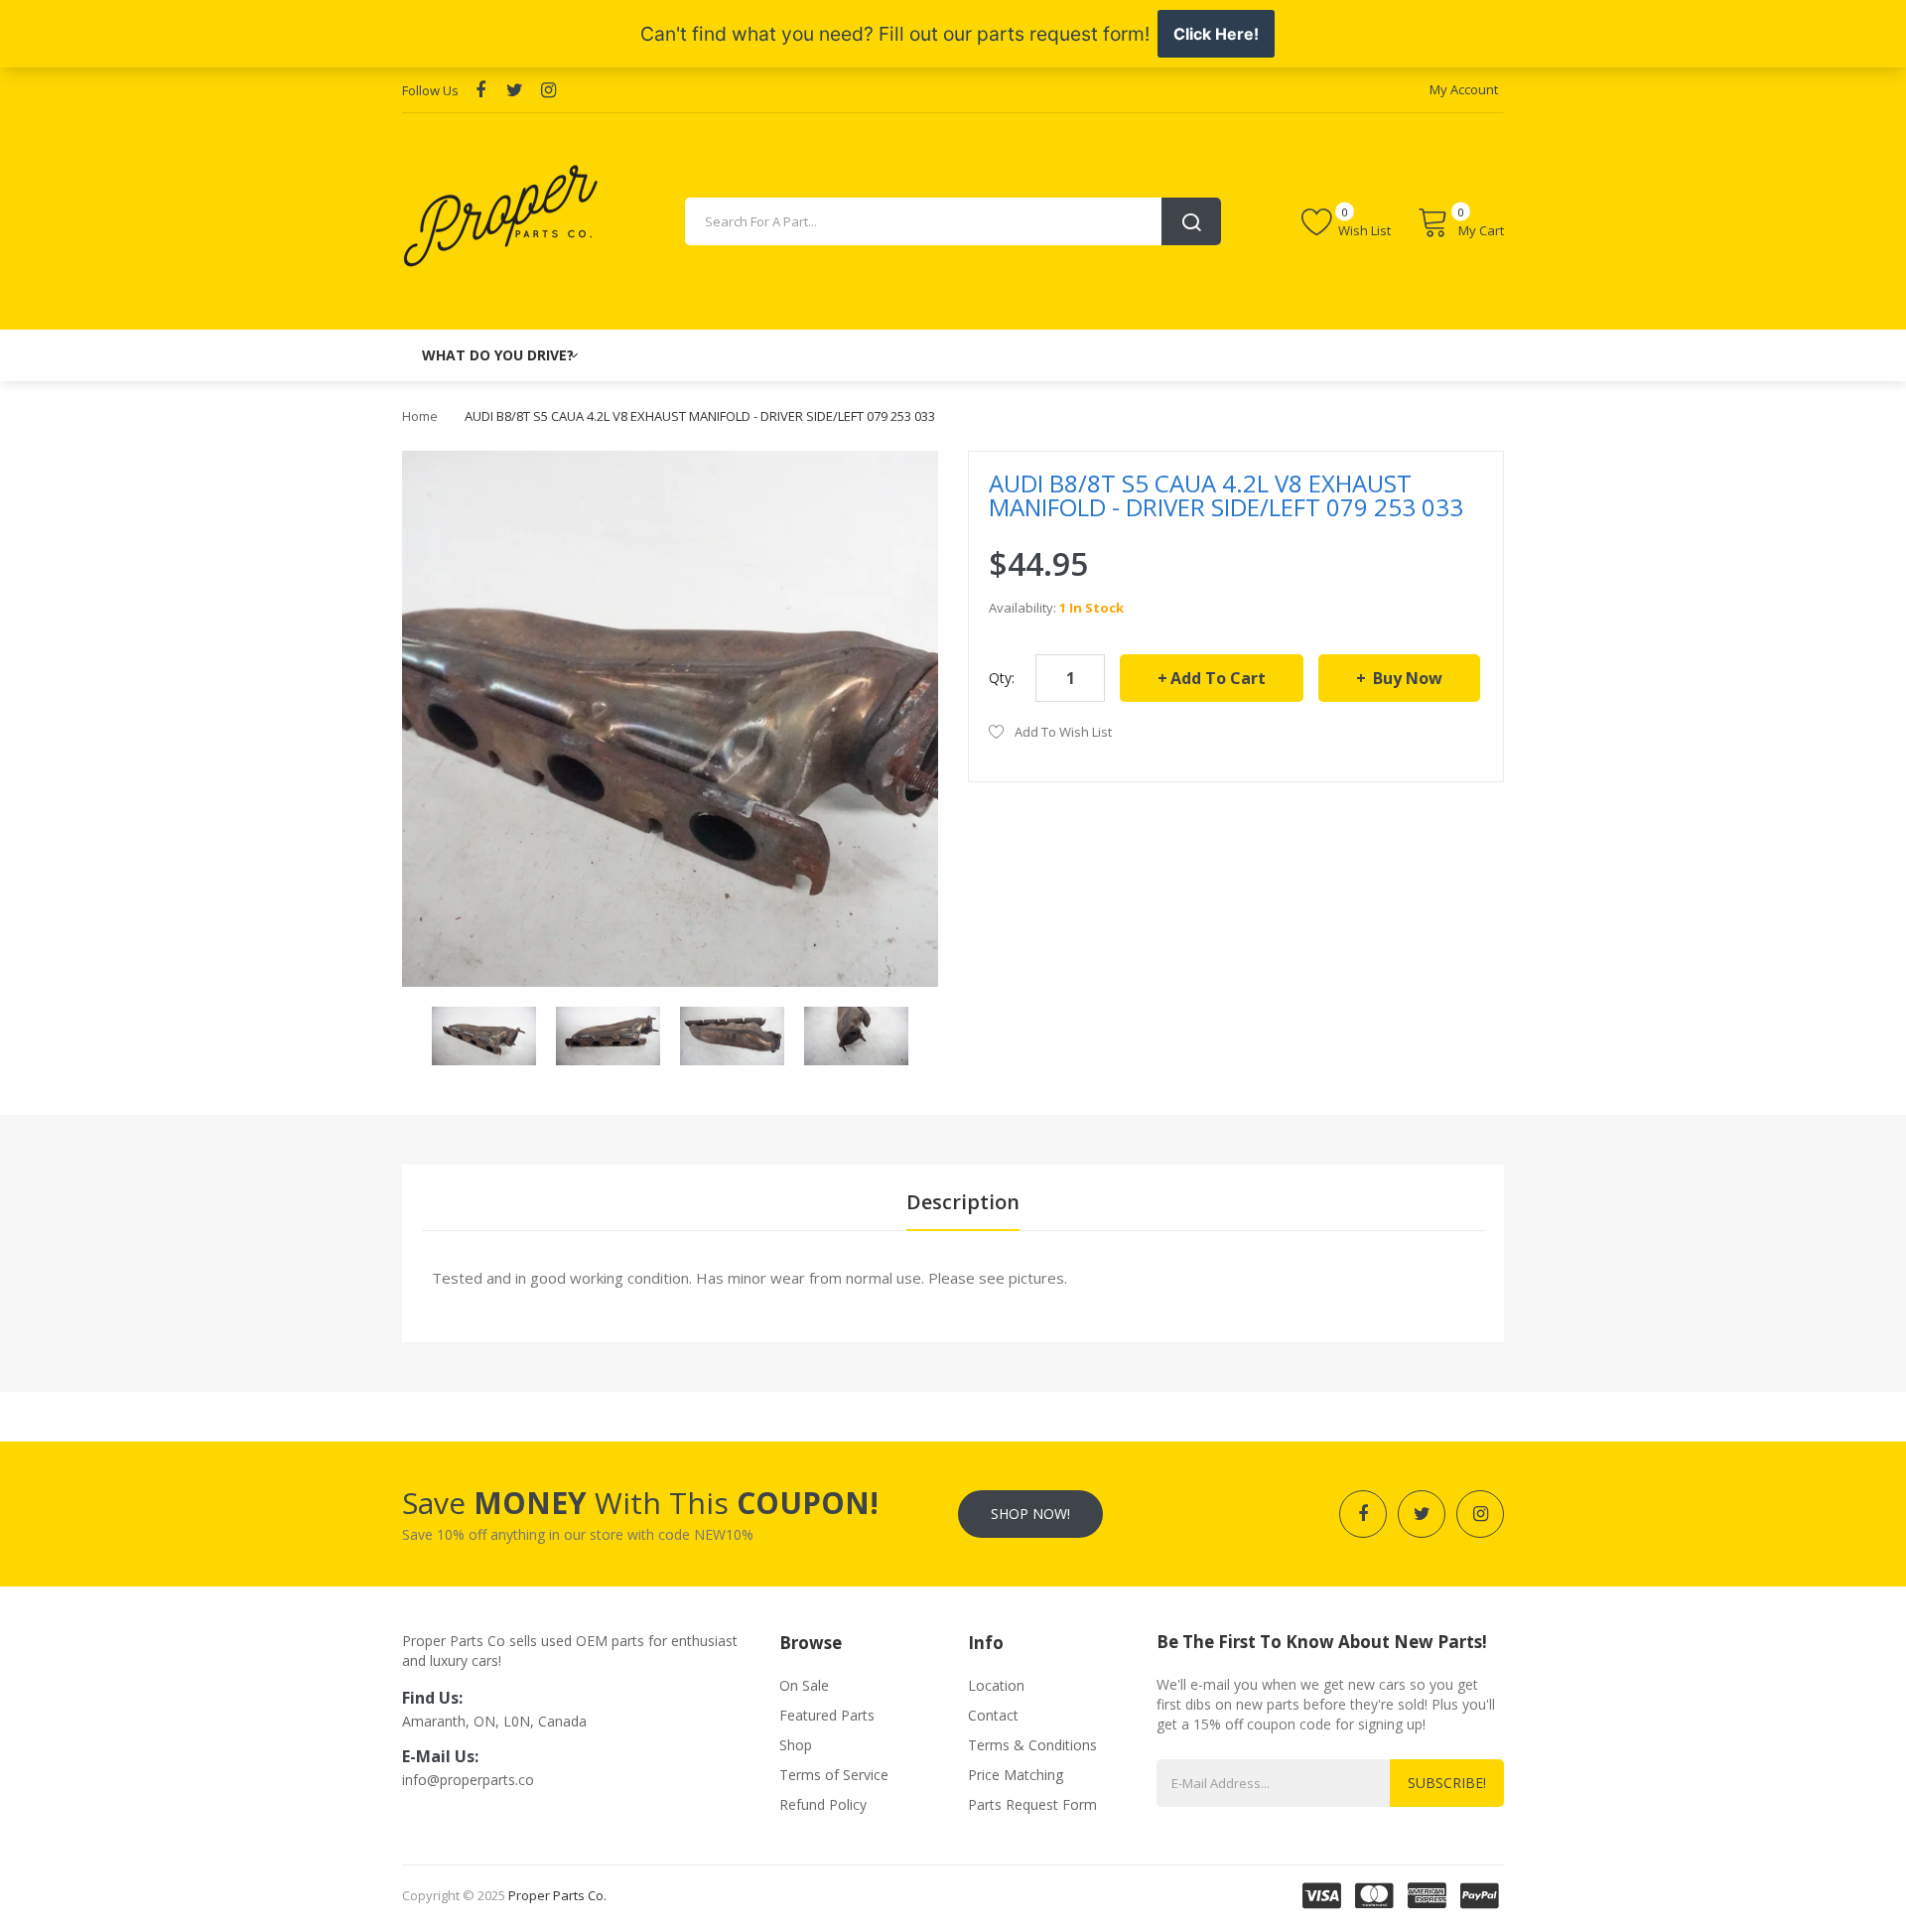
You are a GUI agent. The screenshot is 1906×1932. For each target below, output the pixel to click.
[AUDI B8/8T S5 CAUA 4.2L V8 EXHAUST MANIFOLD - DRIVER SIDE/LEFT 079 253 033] (484, 1034)
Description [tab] (963, 1202)
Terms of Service (834, 1775)
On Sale (804, 1685)
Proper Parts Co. (557, 1895)
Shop (796, 1745)
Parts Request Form (1032, 1804)
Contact (993, 1715)
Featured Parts (827, 1715)
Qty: (1002, 678)
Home (420, 416)
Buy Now (1406, 678)
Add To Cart (1218, 678)
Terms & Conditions (1032, 1745)
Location (996, 1685)
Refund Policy (823, 1804)
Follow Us (430, 90)
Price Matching (1016, 1775)
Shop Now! (1030, 1514)
